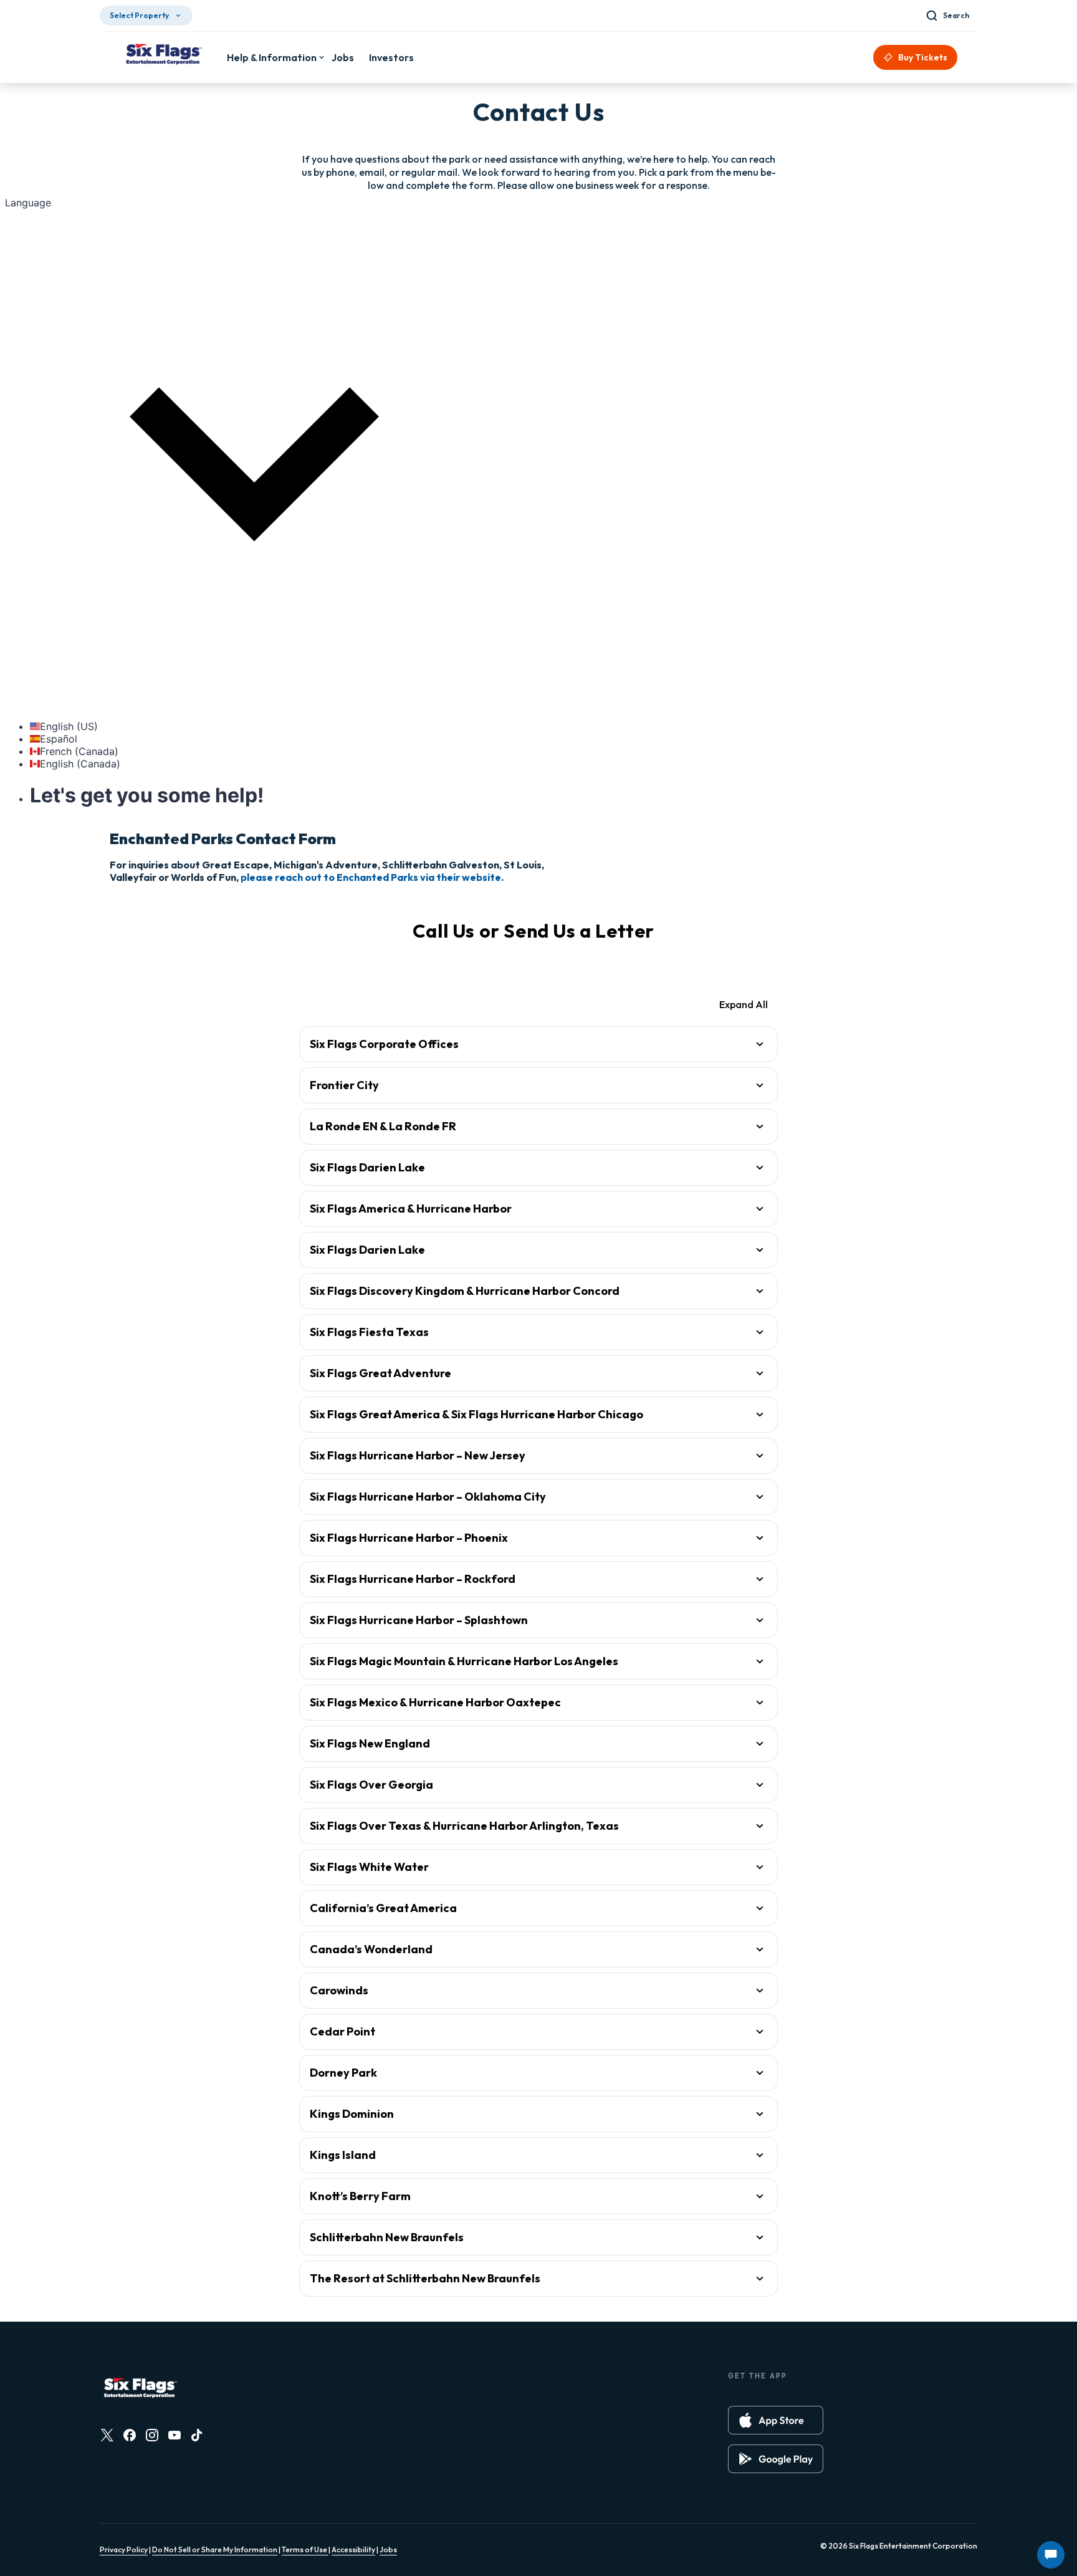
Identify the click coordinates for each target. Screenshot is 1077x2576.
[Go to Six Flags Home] (163, 55)
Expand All (744, 1004)
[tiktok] (197, 2435)
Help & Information (272, 57)
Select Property (139, 15)
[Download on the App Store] (776, 2420)
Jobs (388, 2550)
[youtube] (175, 2435)
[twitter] (107, 2435)
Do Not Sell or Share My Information (215, 2550)
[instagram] (152, 2435)
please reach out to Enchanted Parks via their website (371, 877)
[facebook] (130, 2435)
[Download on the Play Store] (776, 2459)
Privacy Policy (124, 2550)
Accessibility (353, 2550)
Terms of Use (305, 2550)
